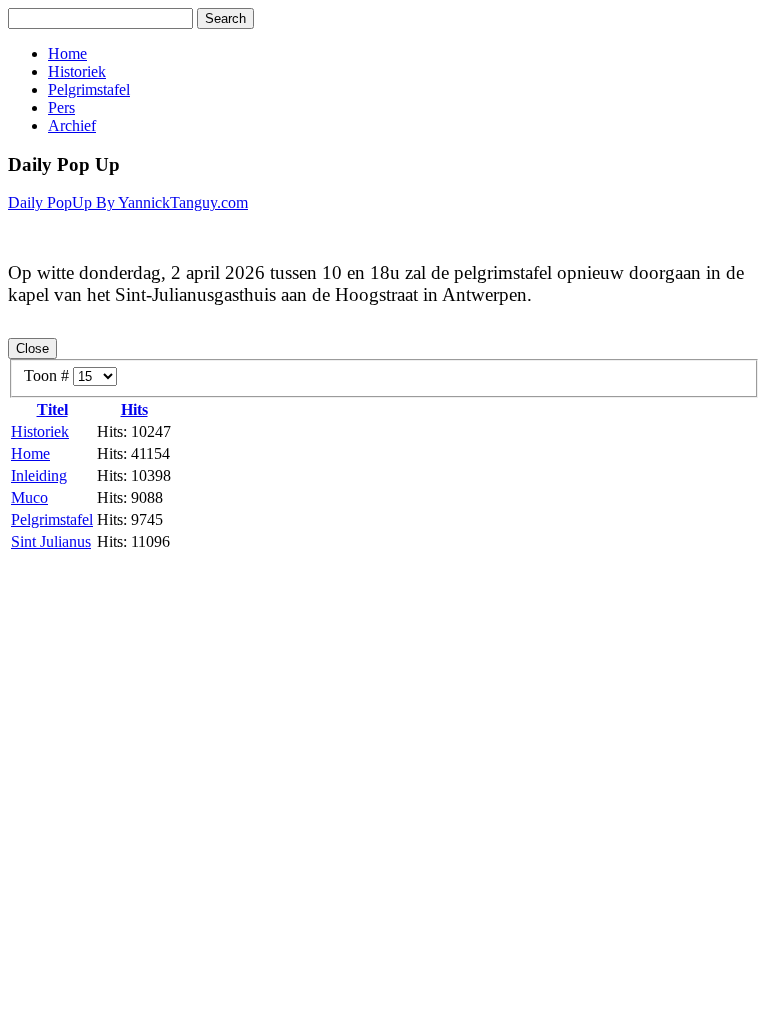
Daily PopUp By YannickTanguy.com (128, 202)
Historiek (77, 71)
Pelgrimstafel (89, 89)
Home (67, 53)
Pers (61, 107)
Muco (29, 497)
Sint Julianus (51, 541)
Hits (134, 409)
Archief (72, 125)
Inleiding (39, 475)
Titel (52, 409)
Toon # (48, 375)
